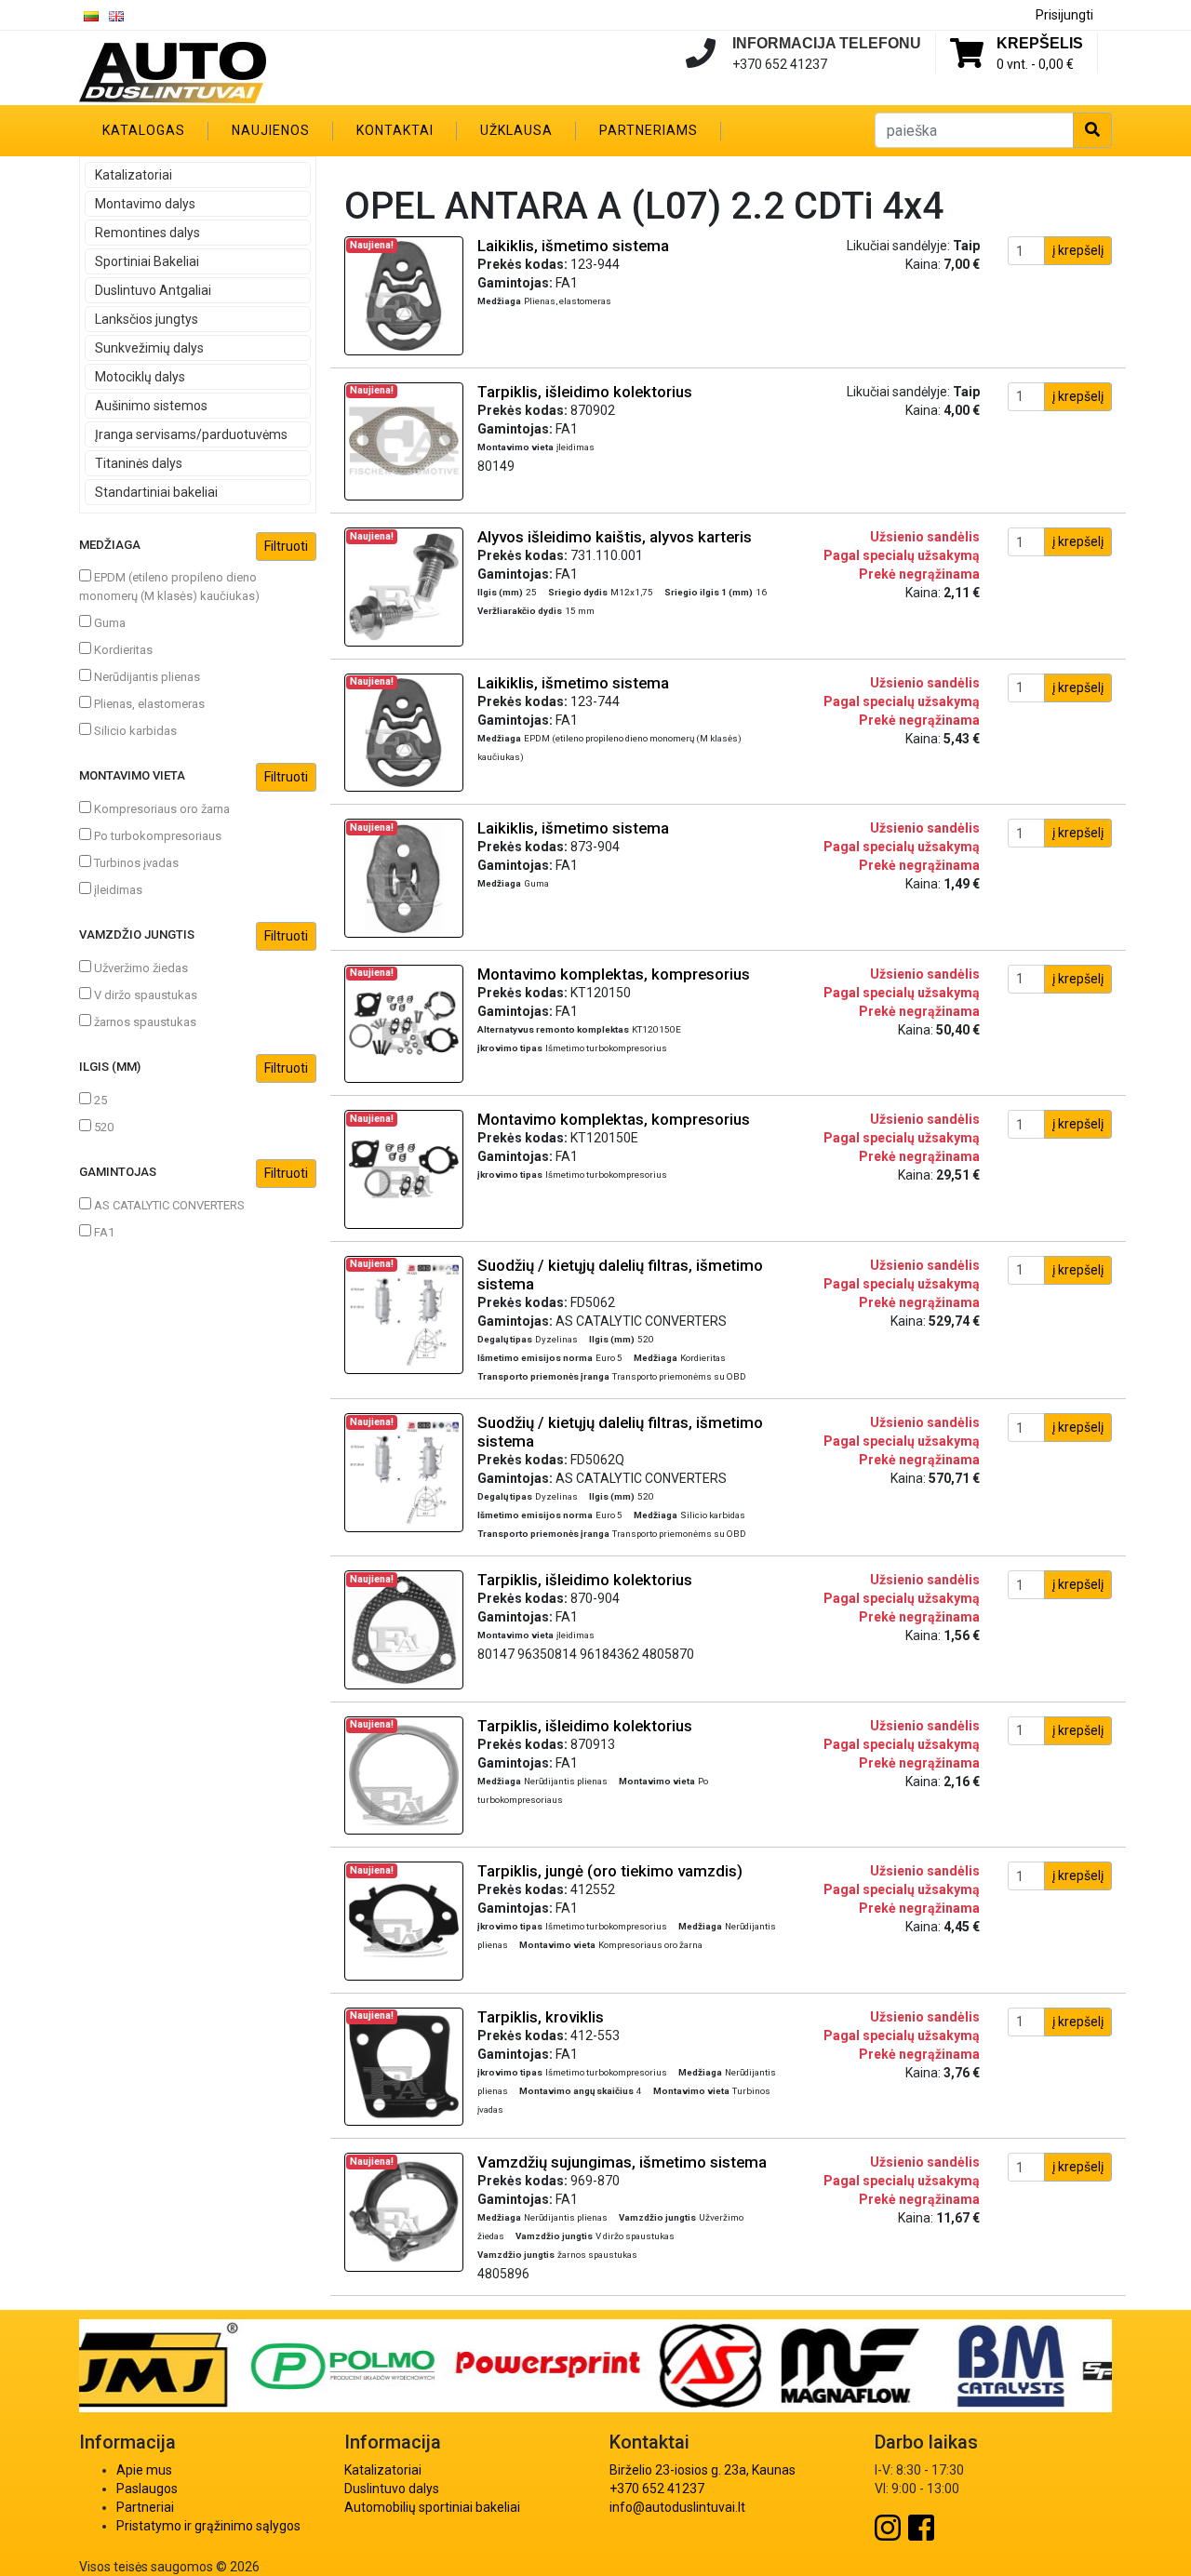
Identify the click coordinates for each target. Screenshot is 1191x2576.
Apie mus (144, 2470)
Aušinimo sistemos (151, 406)
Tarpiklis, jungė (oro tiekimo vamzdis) (610, 1871)
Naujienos (271, 130)
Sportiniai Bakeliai (147, 261)
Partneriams (649, 130)
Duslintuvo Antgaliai (153, 290)
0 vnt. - (1035, 64)
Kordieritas (122, 650)
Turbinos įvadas (135, 863)
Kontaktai (395, 130)
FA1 (103, 1232)
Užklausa (516, 130)
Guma (108, 623)
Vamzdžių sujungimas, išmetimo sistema (622, 2162)
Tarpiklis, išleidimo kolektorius (585, 392)
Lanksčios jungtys (147, 319)
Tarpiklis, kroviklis (541, 2017)
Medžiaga (110, 545)
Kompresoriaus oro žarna (161, 809)
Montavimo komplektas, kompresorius (614, 974)
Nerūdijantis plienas (146, 677)
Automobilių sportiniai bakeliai (432, 2507)
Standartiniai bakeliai (156, 492)
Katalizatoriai (134, 175)
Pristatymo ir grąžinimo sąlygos (208, 2526)
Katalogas (144, 130)
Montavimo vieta (132, 775)
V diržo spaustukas (144, 995)
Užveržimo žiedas (140, 968)
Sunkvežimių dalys (149, 348)
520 (102, 1127)
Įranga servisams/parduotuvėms (191, 434)
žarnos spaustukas (144, 1022)
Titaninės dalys (139, 463)
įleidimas (117, 890)
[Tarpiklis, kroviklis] (404, 2065)
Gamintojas (118, 1172)
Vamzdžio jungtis (137, 934)
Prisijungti (1064, 15)
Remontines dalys (147, 233)
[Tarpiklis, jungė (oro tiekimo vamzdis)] (404, 1920)
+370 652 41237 (657, 2489)
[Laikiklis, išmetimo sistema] (404, 295)
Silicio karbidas (134, 731)
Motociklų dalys (140, 377)
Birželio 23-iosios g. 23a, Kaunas (703, 2470)
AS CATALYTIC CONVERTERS (168, 1205)
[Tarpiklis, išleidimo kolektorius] (404, 440)
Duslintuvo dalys (392, 2489)
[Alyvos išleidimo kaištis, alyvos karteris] (404, 586)
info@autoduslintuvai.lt (677, 2507)
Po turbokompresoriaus (156, 836)
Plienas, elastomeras (148, 704)
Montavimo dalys (145, 204)
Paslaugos (147, 2489)
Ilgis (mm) (110, 1067)
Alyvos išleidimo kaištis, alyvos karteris (615, 537)
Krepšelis (1040, 43)
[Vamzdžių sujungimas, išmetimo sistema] (404, 2211)
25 (99, 1100)
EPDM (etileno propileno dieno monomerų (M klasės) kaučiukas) (169, 587)
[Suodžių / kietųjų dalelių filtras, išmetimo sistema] (404, 1314)
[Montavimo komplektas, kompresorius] (404, 1022)
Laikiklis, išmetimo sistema (573, 246)
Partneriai (145, 2507)
